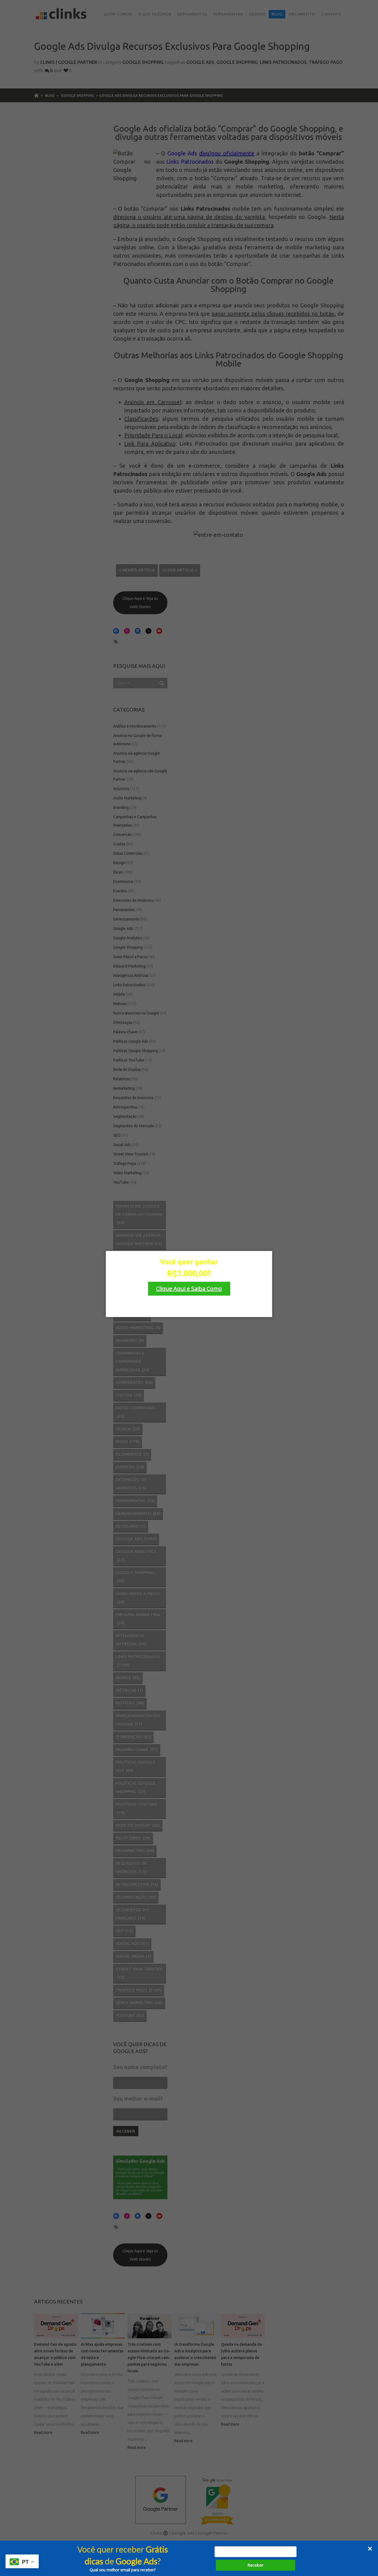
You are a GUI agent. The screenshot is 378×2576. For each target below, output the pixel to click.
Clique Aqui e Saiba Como (189, 1289)
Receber (256, 2565)
